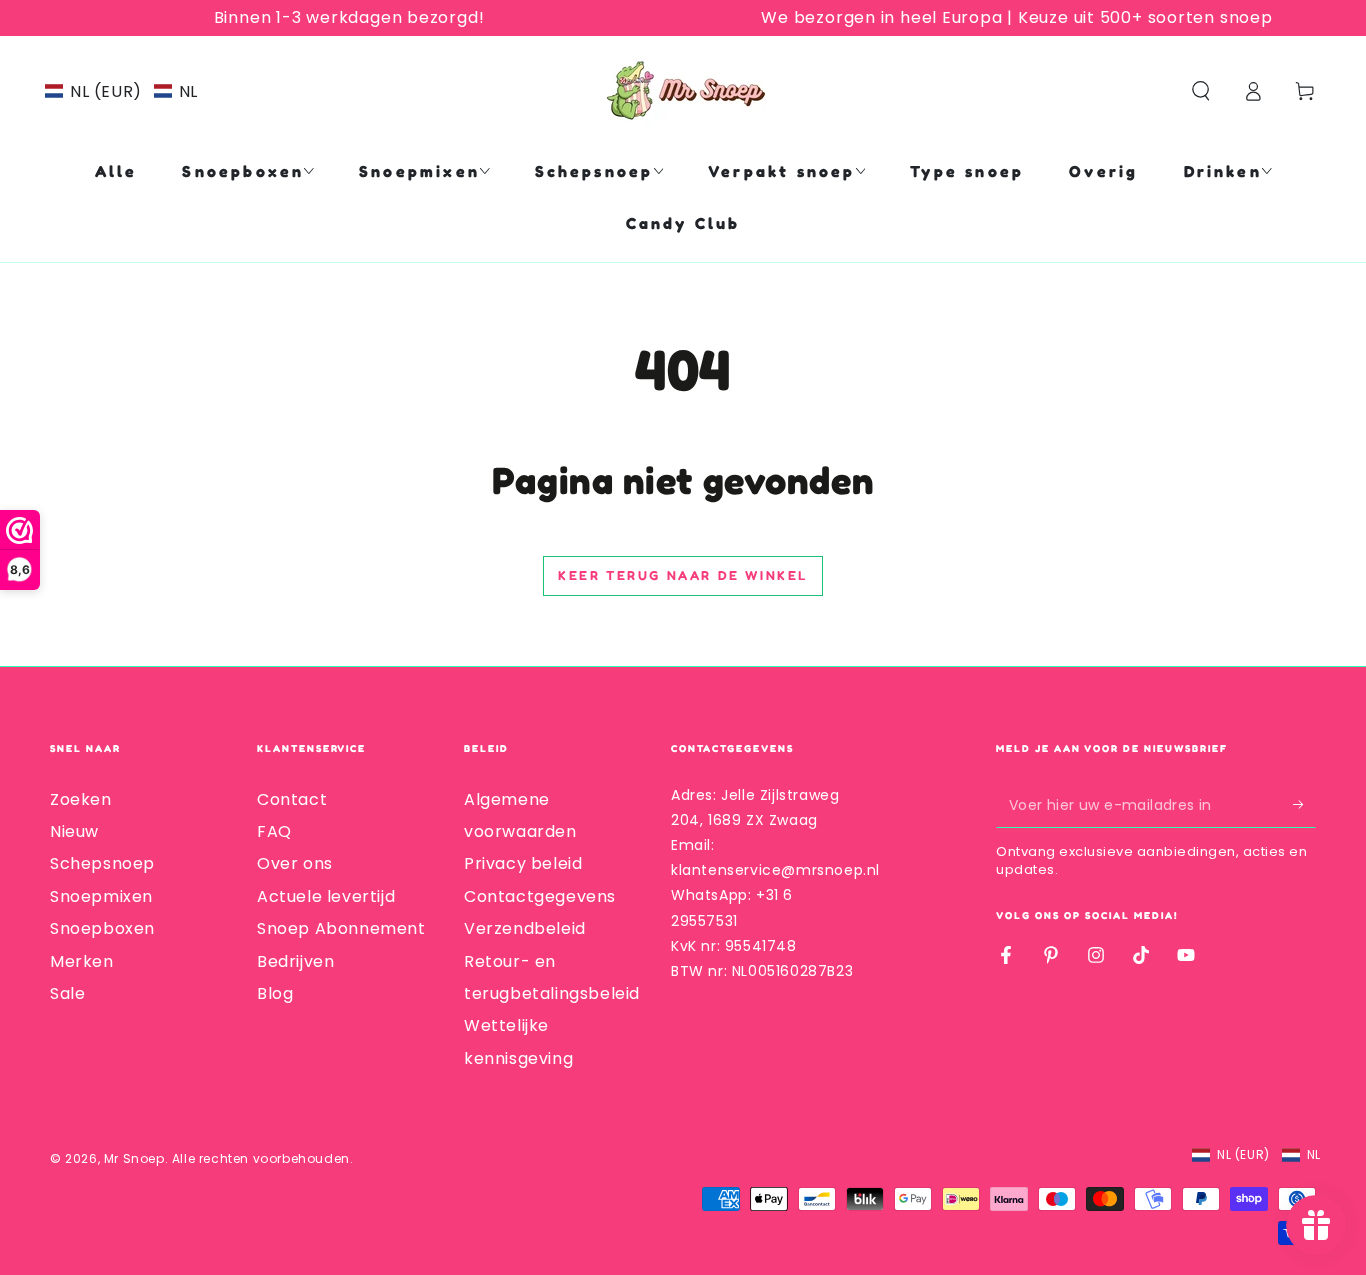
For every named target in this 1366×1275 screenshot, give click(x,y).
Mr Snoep (134, 1158)
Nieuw (74, 831)
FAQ (274, 831)
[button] (121, 91)
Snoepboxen (102, 928)
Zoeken (81, 799)
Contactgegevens (540, 896)
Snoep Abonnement (341, 928)
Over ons (295, 863)
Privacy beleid (523, 863)
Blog (275, 993)
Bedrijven (295, 961)
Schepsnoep (102, 863)
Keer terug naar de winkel (683, 575)
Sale (67, 993)
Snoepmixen (101, 896)
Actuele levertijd (326, 896)
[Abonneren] (1304, 805)
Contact (292, 799)
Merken (82, 961)
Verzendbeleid (525, 928)
